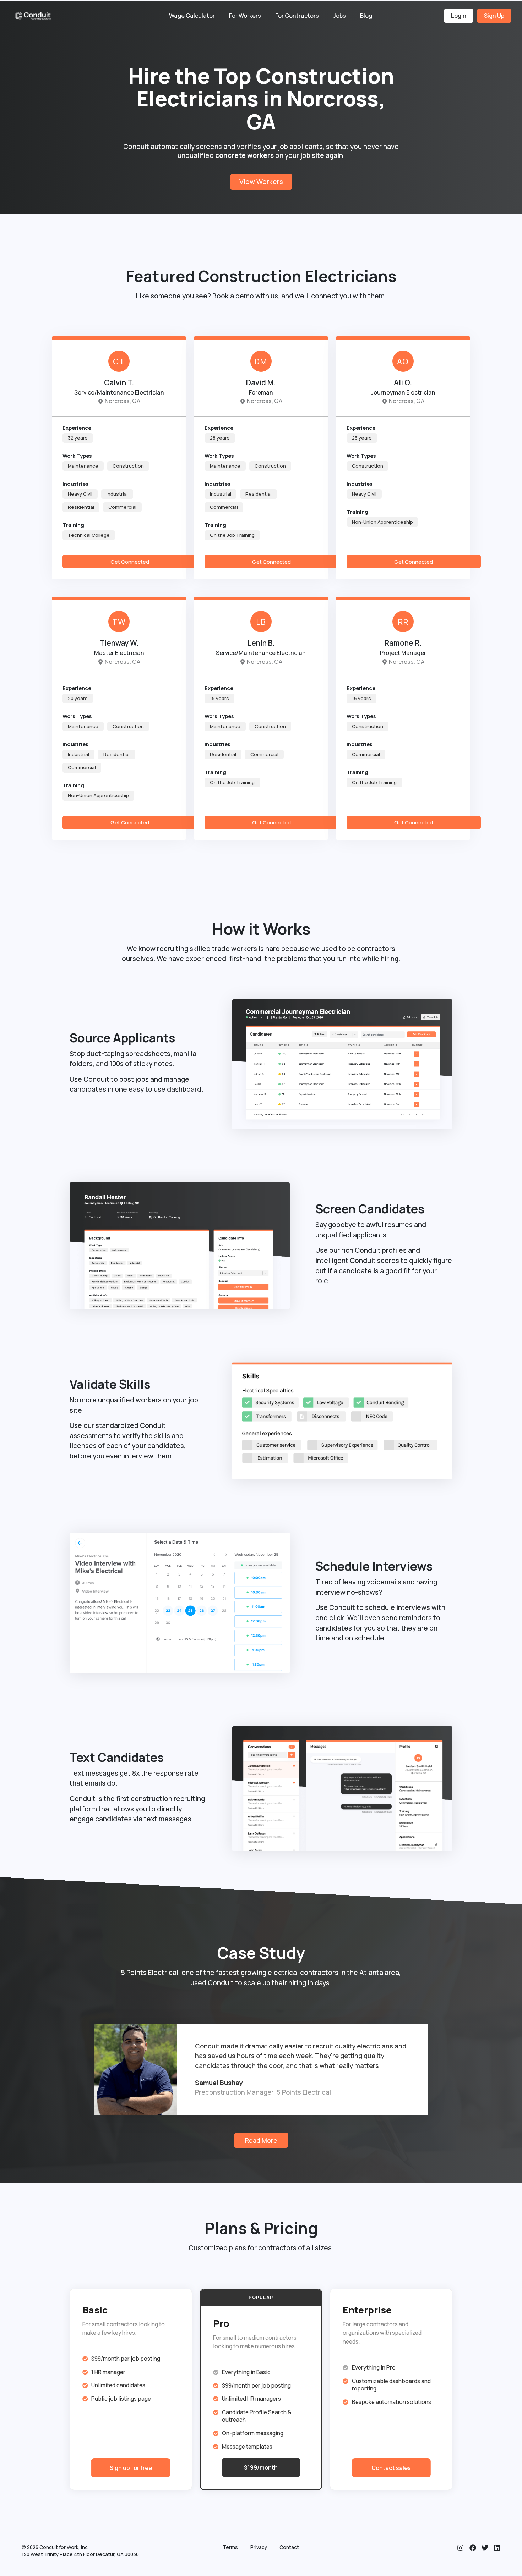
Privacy (259, 2547)
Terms (230, 2547)
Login (459, 16)
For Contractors (297, 16)
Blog (366, 16)
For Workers (245, 16)
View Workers (261, 182)
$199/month (261, 2467)
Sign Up (494, 16)
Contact (289, 2547)
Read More (261, 2140)
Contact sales (391, 2468)
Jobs (339, 16)
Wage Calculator (192, 16)
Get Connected (130, 562)
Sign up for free (131, 2468)
